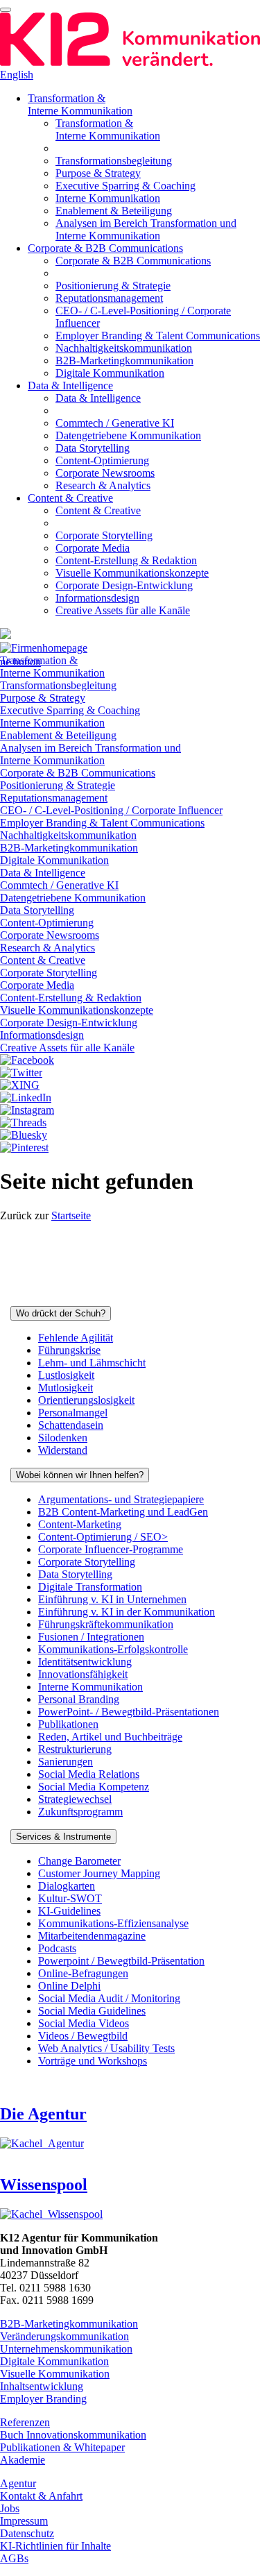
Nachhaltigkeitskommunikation (124, 348)
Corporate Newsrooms (105, 473)
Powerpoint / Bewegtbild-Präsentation (121, 1961)
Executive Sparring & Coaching (125, 186)
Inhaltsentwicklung (42, 2386)
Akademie (23, 2460)
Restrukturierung (75, 1749)
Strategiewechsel (75, 1799)
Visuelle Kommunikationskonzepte (132, 573)
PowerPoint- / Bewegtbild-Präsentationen (129, 1712)
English (17, 75)
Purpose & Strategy (98, 173)
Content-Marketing (80, 1524)
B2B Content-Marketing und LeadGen (123, 1512)
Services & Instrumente (63, 1837)
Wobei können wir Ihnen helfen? (80, 1475)
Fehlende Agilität (76, 1338)
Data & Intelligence (70, 385)
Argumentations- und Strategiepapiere (121, 1499)
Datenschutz (27, 2533)
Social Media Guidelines (92, 2011)
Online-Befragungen (83, 1973)
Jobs (10, 2508)
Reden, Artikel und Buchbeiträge (110, 1737)
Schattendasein (71, 1425)
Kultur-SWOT (70, 1898)
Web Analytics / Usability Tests (106, 2048)
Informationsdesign (97, 598)
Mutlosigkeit (66, 1388)
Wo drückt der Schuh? (61, 1313)
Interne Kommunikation (108, 198)
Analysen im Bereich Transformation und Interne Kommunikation (146, 229)
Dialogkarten (67, 1886)
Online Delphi (69, 1986)
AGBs (14, 2558)
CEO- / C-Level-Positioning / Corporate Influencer (111, 810)
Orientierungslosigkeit (86, 1400)
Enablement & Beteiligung (114, 211)
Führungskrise (69, 1350)
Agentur (18, 2483)
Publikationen (68, 1724)
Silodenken (63, 1438)
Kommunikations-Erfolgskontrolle (113, 1649)
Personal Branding (79, 1699)
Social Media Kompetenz (94, 1787)
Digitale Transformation (90, 1587)
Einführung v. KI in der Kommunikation (127, 1612)
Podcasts (57, 1948)
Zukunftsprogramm (80, 1812)
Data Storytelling (93, 448)
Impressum (24, 2521)
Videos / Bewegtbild (83, 2036)
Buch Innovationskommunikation (73, 2435)
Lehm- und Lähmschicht (92, 1363)
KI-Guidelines (69, 1911)
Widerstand (63, 1450)
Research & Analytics (103, 485)
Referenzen (25, 2422)
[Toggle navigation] (6, 10)
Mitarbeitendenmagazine (92, 1936)
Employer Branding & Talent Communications (158, 336)
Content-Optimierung (102, 460)
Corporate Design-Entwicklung (124, 585)
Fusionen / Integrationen (91, 1637)
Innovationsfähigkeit (83, 1674)
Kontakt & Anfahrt (41, 2496)
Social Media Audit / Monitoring (109, 1998)
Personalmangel (73, 1413)
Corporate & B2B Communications (105, 248)
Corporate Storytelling (104, 535)
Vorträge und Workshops (93, 2061)
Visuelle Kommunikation (55, 2374)
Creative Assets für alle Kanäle (123, 610)
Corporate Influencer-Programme (111, 1549)
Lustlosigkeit (66, 1375)
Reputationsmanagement (109, 298)
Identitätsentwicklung (85, 1662)
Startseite (71, 1215)
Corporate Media (93, 548)
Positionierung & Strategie (113, 286)
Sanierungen (66, 1762)
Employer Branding (43, 2399)
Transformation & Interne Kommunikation (80, 104)
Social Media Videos (84, 2023)
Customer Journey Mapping (99, 1873)
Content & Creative (70, 498)
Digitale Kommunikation (110, 373)
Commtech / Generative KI (115, 423)
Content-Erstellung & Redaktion (126, 560)
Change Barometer (79, 1861)
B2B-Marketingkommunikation (124, 361)
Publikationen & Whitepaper (62, 2447)
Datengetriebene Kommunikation (128, 435)
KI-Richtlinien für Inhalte (55, 2546)
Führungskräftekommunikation (106, 1624)
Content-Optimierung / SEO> (103, 1537)
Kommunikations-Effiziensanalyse (113, 1923)
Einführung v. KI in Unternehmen (112, 1599)
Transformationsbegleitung (114, 161)
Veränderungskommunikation (64, 2336)
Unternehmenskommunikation (66, 2349)
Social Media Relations (89, 1774)
